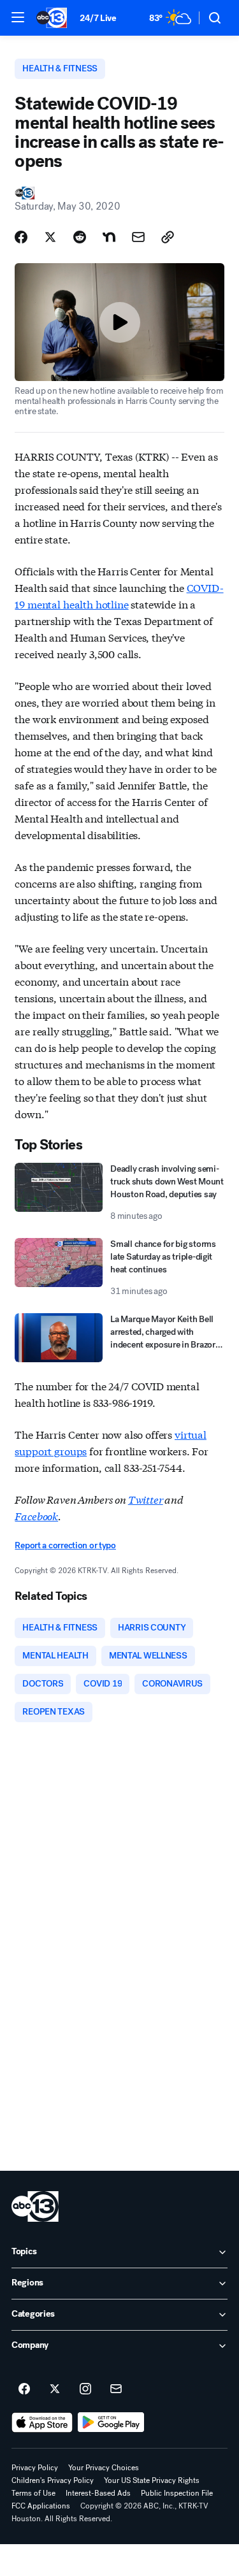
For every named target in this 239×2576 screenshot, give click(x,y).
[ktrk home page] (35, 2206)
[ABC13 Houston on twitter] (55, 2389)
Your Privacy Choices (104, 2468)
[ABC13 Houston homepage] (52, 18)
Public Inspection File (177, 2493)
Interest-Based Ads (98, 2493)
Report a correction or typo (65, 1545)
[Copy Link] (168, 237)
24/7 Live (98, 18)
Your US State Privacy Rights (152, 2480)
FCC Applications (41, 2506)
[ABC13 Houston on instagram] (85, 2389)
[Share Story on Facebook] (21, 237)
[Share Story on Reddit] (80, 237)
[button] (18, 17)
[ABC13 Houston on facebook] (24, 2389)
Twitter (146, 1499)
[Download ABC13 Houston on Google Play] (111, 2422)
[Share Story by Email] (138, 237)
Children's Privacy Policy (53, 2480)
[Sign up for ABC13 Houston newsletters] (116, 2389)
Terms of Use (33, 2493)
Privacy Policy (35, 2468)
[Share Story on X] (50, 237)
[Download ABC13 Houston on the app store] (42, 2422)
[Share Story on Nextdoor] (109, 237)
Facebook (36, 1515)
